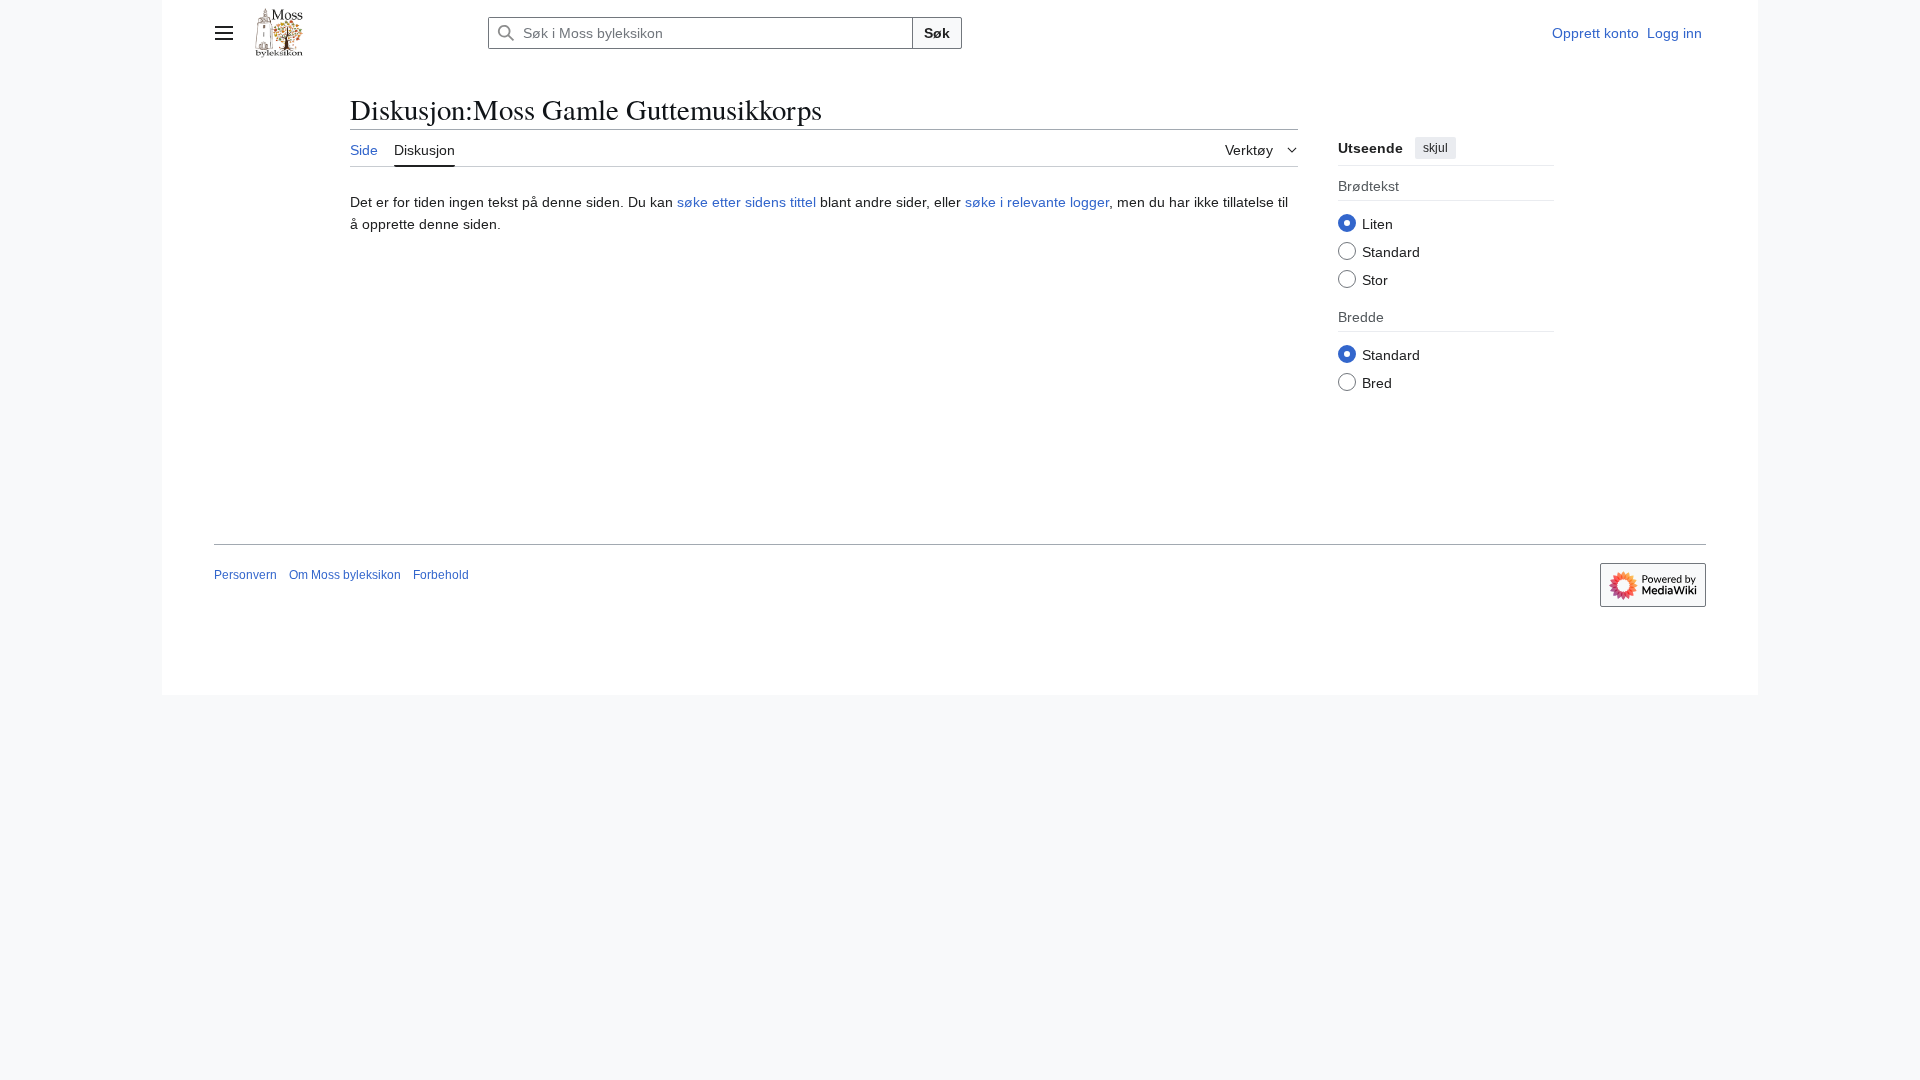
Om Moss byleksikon (345, 575)
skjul (1435, 148)
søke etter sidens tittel (746, 202)
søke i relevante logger (1037, 202)
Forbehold (441, 575)
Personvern (245, 575)
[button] (224, 33)
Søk (937, 33)
